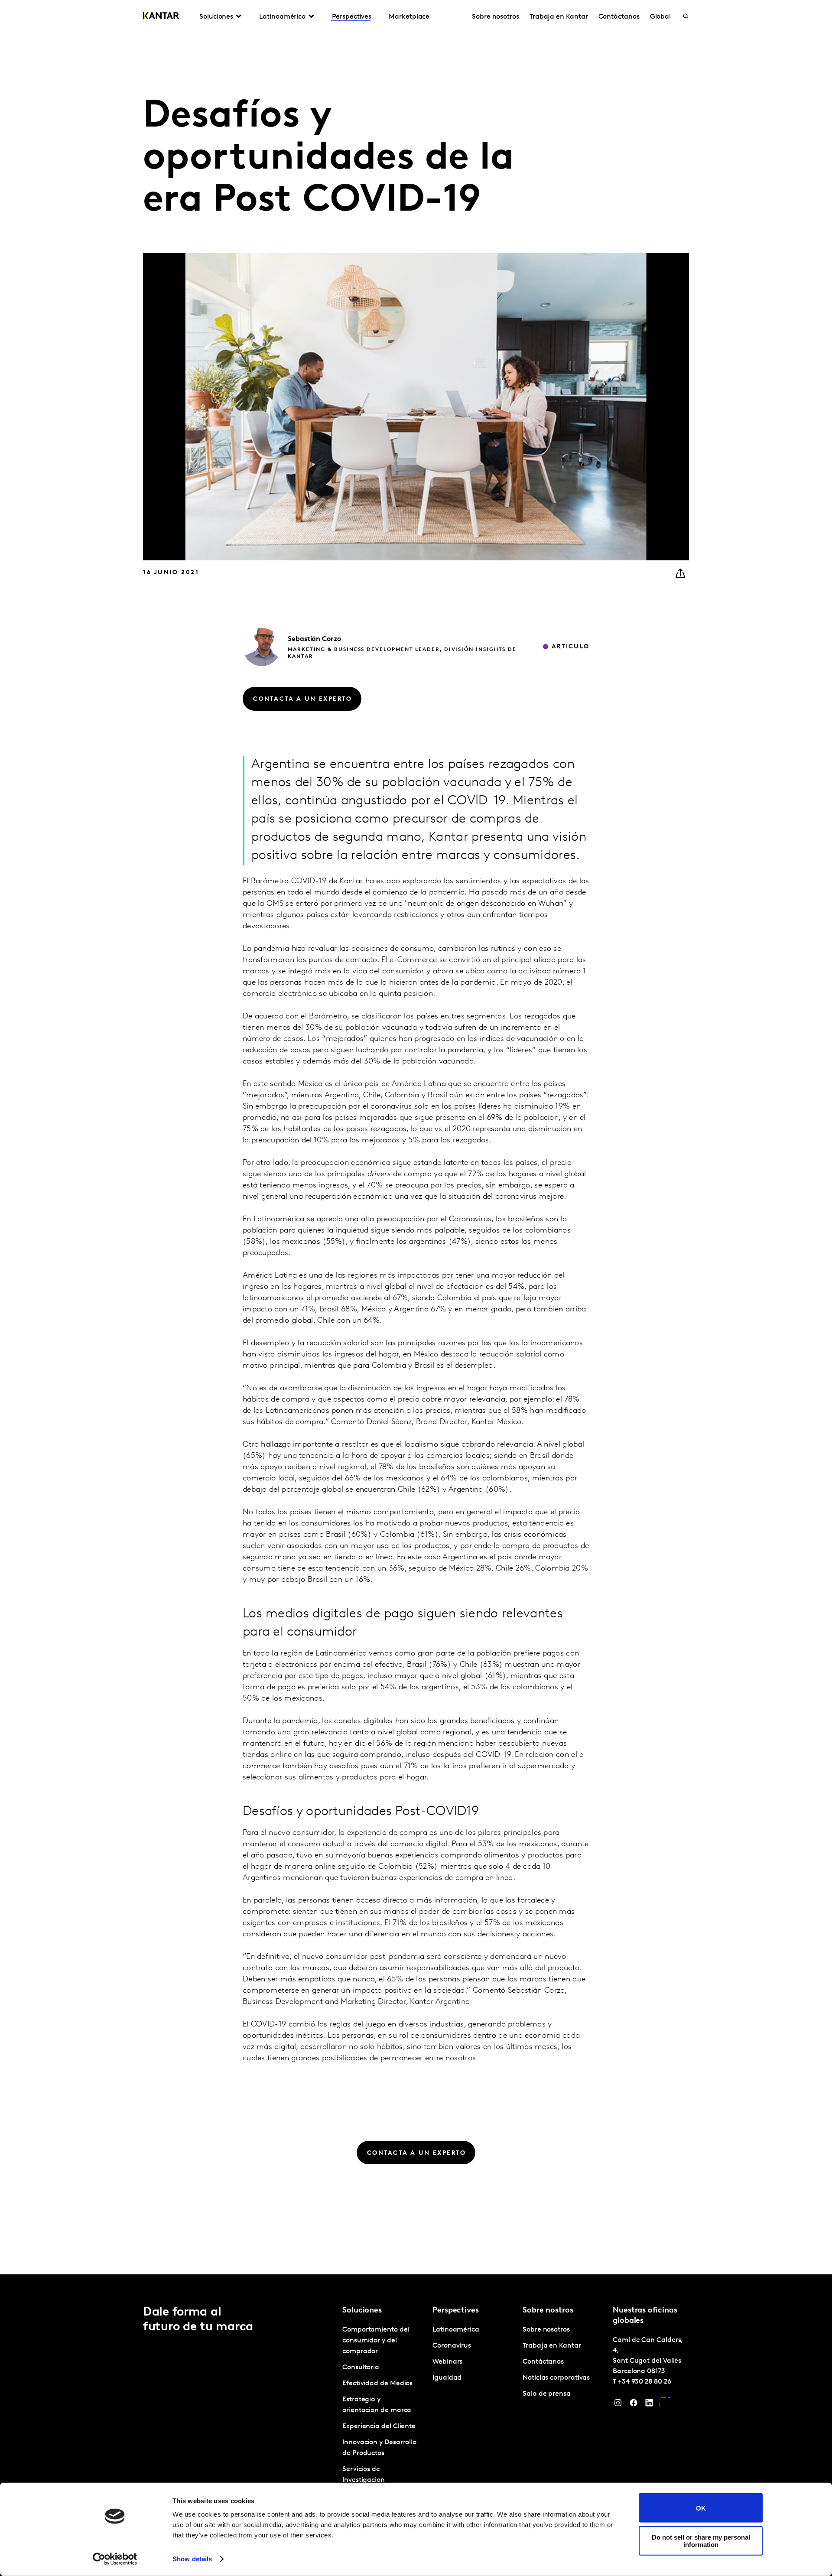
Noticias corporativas (556, 2378)
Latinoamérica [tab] (283, 17)
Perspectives (352, 17)
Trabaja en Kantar (559, 17)
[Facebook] (634, 2405)
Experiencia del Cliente (379, 2426)
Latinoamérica (456, 2330)
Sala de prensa (547, 2394)
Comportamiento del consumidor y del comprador (376, 2341)
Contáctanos (619, 17)
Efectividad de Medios (377, 2384)
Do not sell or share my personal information (701, 2540)
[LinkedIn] (649, 2405)
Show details (192, 2559)
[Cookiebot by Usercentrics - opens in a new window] (115, 2559)
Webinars (447, 2362)
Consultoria (361, 2368)
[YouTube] (665, 2405)
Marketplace (409, 17)
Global (661, 17)
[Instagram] (618, 2405)
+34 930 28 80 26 (645, 2382)
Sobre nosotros (496, 17)
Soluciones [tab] (216, 17)
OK (701, 2508)
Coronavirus (452, 2346)
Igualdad (447, 2378)
